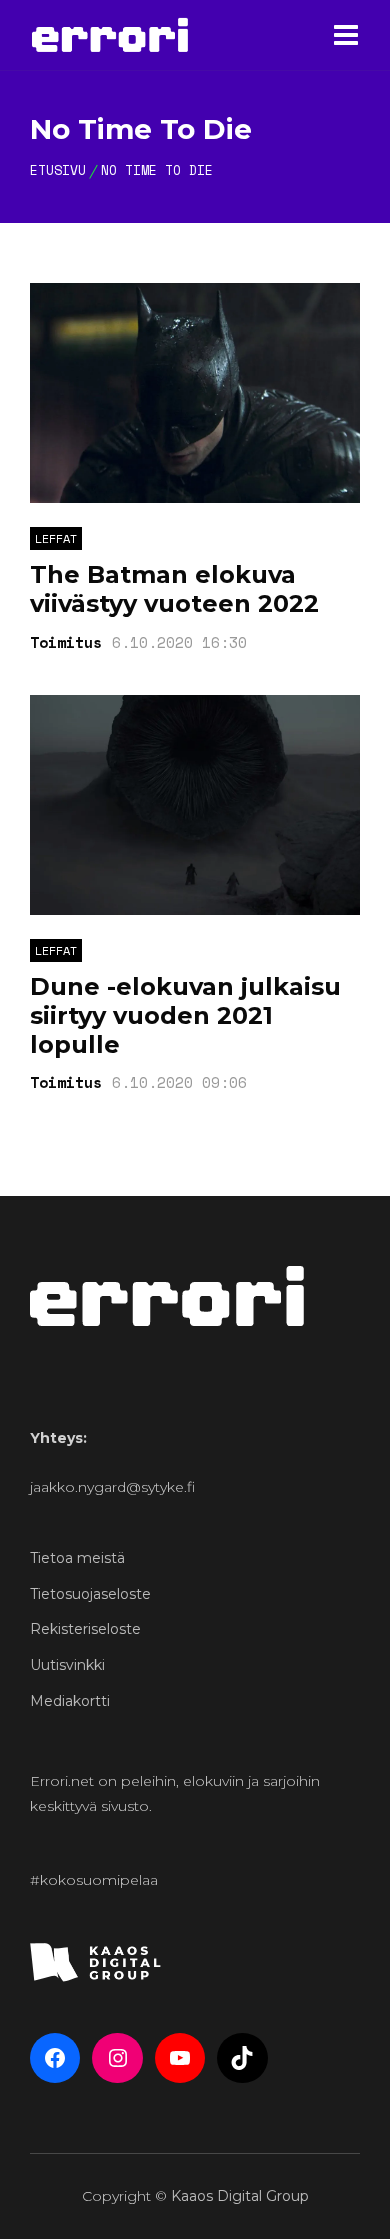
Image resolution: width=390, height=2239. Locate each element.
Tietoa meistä (77, 1558)
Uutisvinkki (67, 1665)
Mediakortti (70, 1701)
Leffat (56, 538)
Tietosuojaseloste (90, 1594)
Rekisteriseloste (85, 1629)
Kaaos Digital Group (240, 2196)
